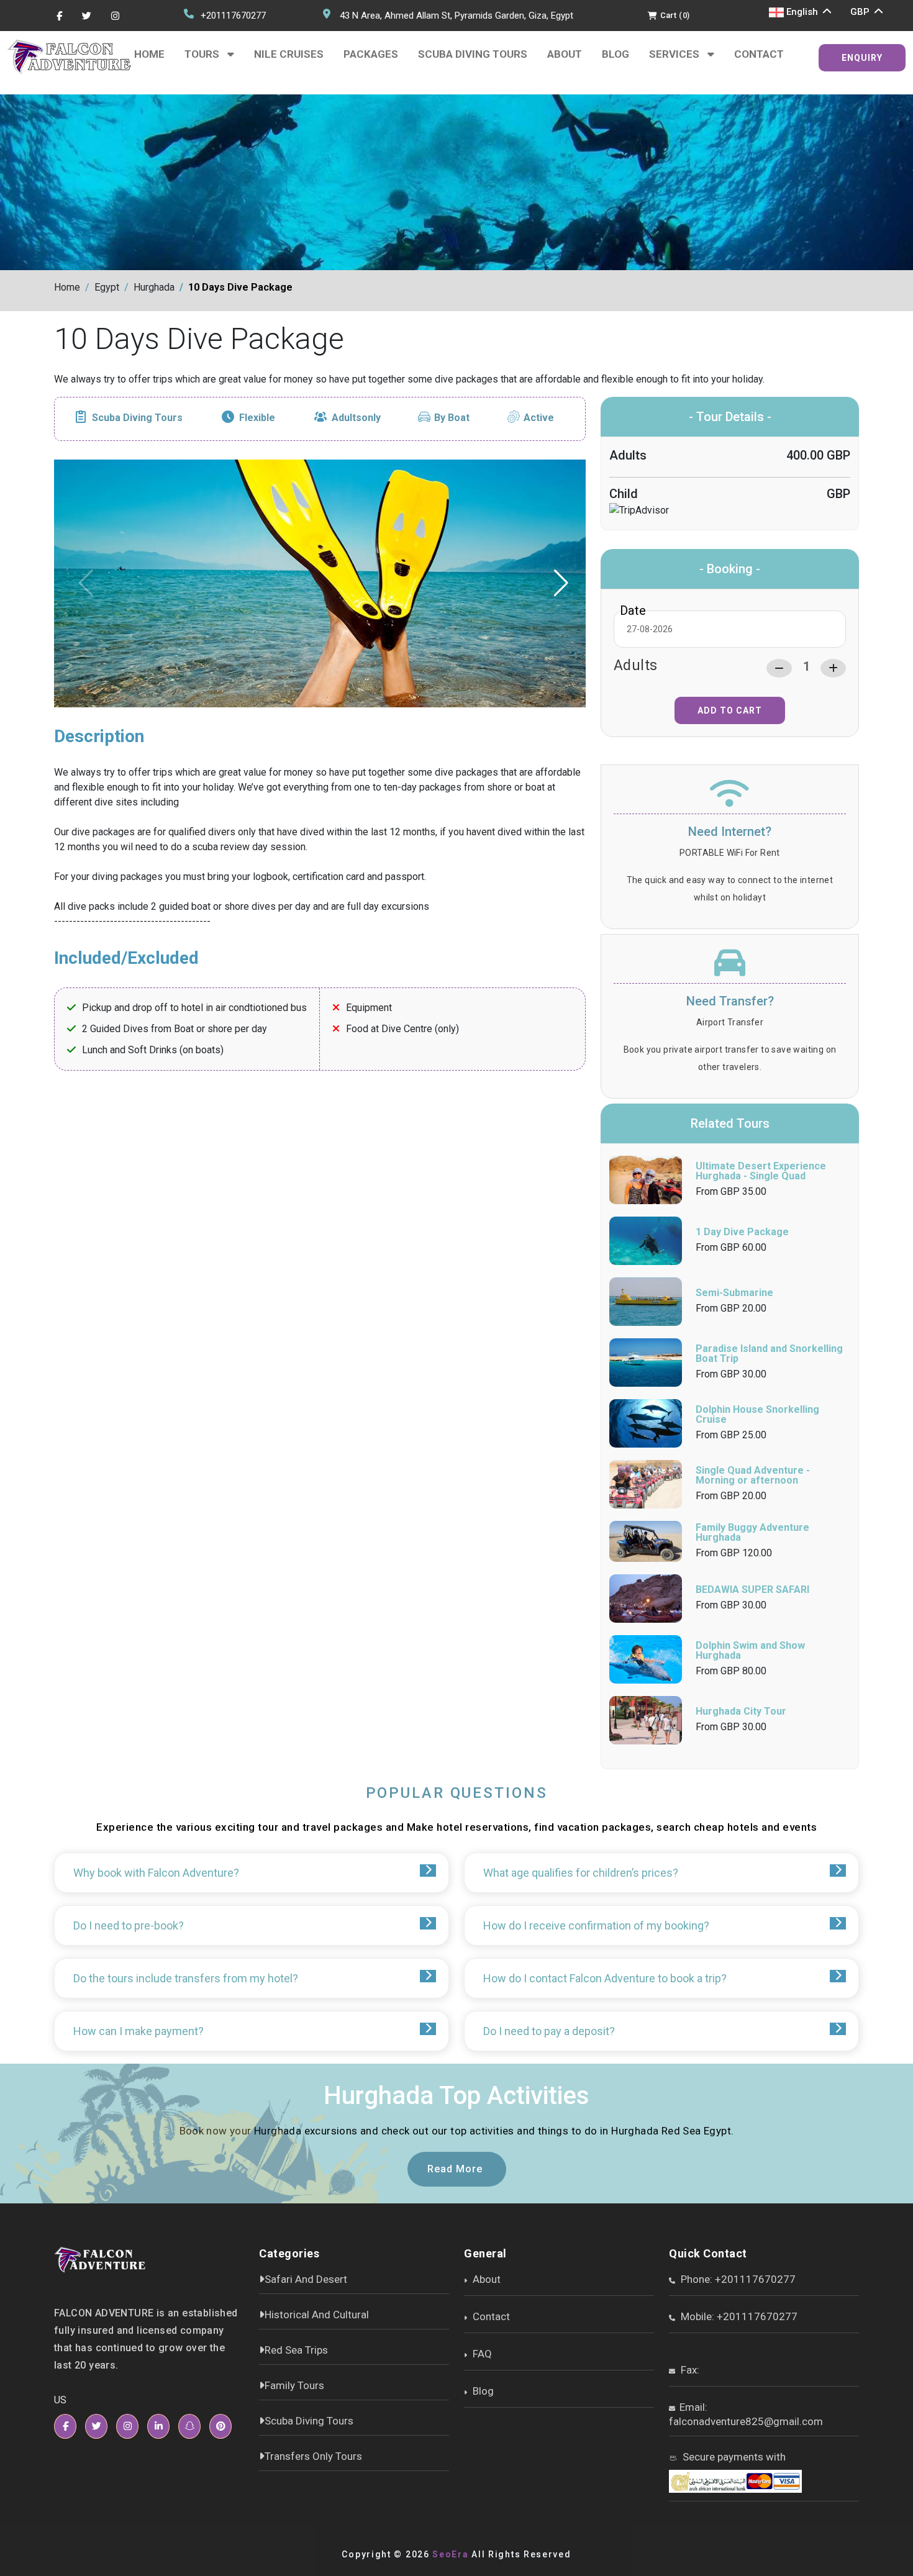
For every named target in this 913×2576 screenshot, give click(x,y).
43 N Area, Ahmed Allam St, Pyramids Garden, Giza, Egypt (457, 16)
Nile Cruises (289, 54)
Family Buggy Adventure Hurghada (752, 1532)
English (802, 12)
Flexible (257, 418)
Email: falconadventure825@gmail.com (746, 2414)
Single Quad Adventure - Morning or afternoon (753, 1475)
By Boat (452, 418)
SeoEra (450, 2554)
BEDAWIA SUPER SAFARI (752, 1590)
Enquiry (862, 58)
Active (539, 418)
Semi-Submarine (734, 1293)
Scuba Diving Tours (473, 54)
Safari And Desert (306, 2279)
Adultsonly (356, 418)
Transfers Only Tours (313, 2456)
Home (149, 54)
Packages (371, 54)
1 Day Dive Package (742, 1232)
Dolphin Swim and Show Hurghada (750, 1650)
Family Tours (294, 2385)
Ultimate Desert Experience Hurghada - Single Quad (761, 1171)
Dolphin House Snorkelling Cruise (757, 1414)
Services (675, 54)
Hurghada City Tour (741, 1711)
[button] (562, 583)
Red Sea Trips (296, 2350)
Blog (615, 54)
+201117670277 (233, 16)
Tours (203, 54)
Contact (759, 54)
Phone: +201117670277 (737, 2279)
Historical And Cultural (317, 2315)
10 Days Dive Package (240, 287)
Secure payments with (733, 2457)
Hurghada (154, 287)
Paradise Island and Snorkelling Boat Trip (769, 1354)
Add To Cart (730, 710)
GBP (861, 12)
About (565, 54)
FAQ (481, 2354)
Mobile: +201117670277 (738, 2316)
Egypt (107, 287)
